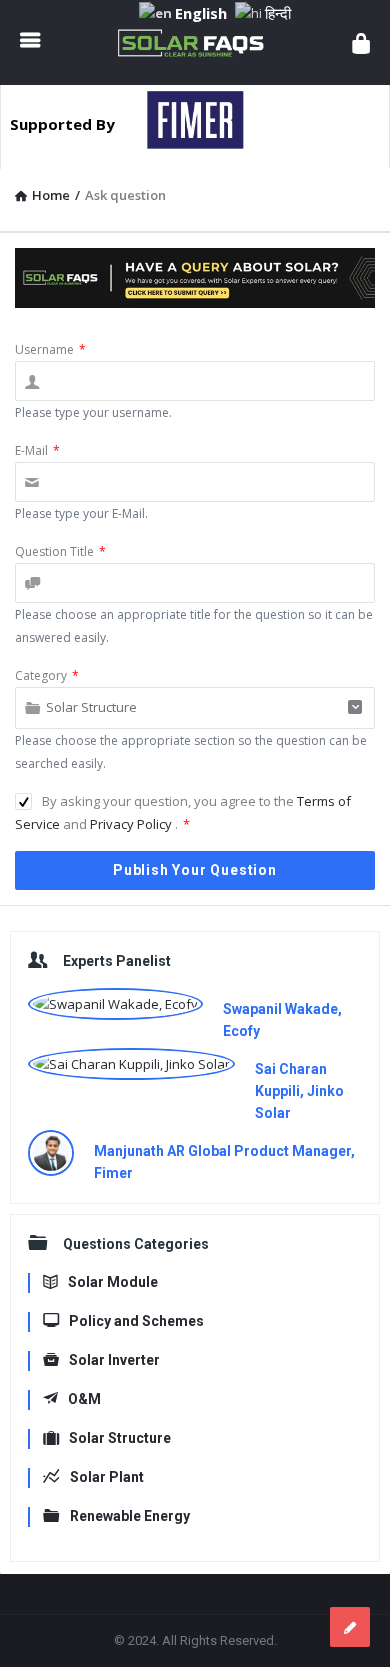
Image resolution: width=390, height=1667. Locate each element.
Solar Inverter (114, 1360)
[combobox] (195, 708)
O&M (84, 1399)
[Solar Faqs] (196, 42)
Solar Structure (120, 1438)
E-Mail (37, 450)
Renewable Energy (130, 1516)
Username (50, 349)
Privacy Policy (132, 824)
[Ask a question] (350, 1627)
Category (47, 675)
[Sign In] (361, 42)
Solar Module (113, 1282)
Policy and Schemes (136, 1321)
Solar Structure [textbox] (91, 707)
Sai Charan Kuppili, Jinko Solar (299, 1091)
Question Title (60, 551)
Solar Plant (107, 1477)
